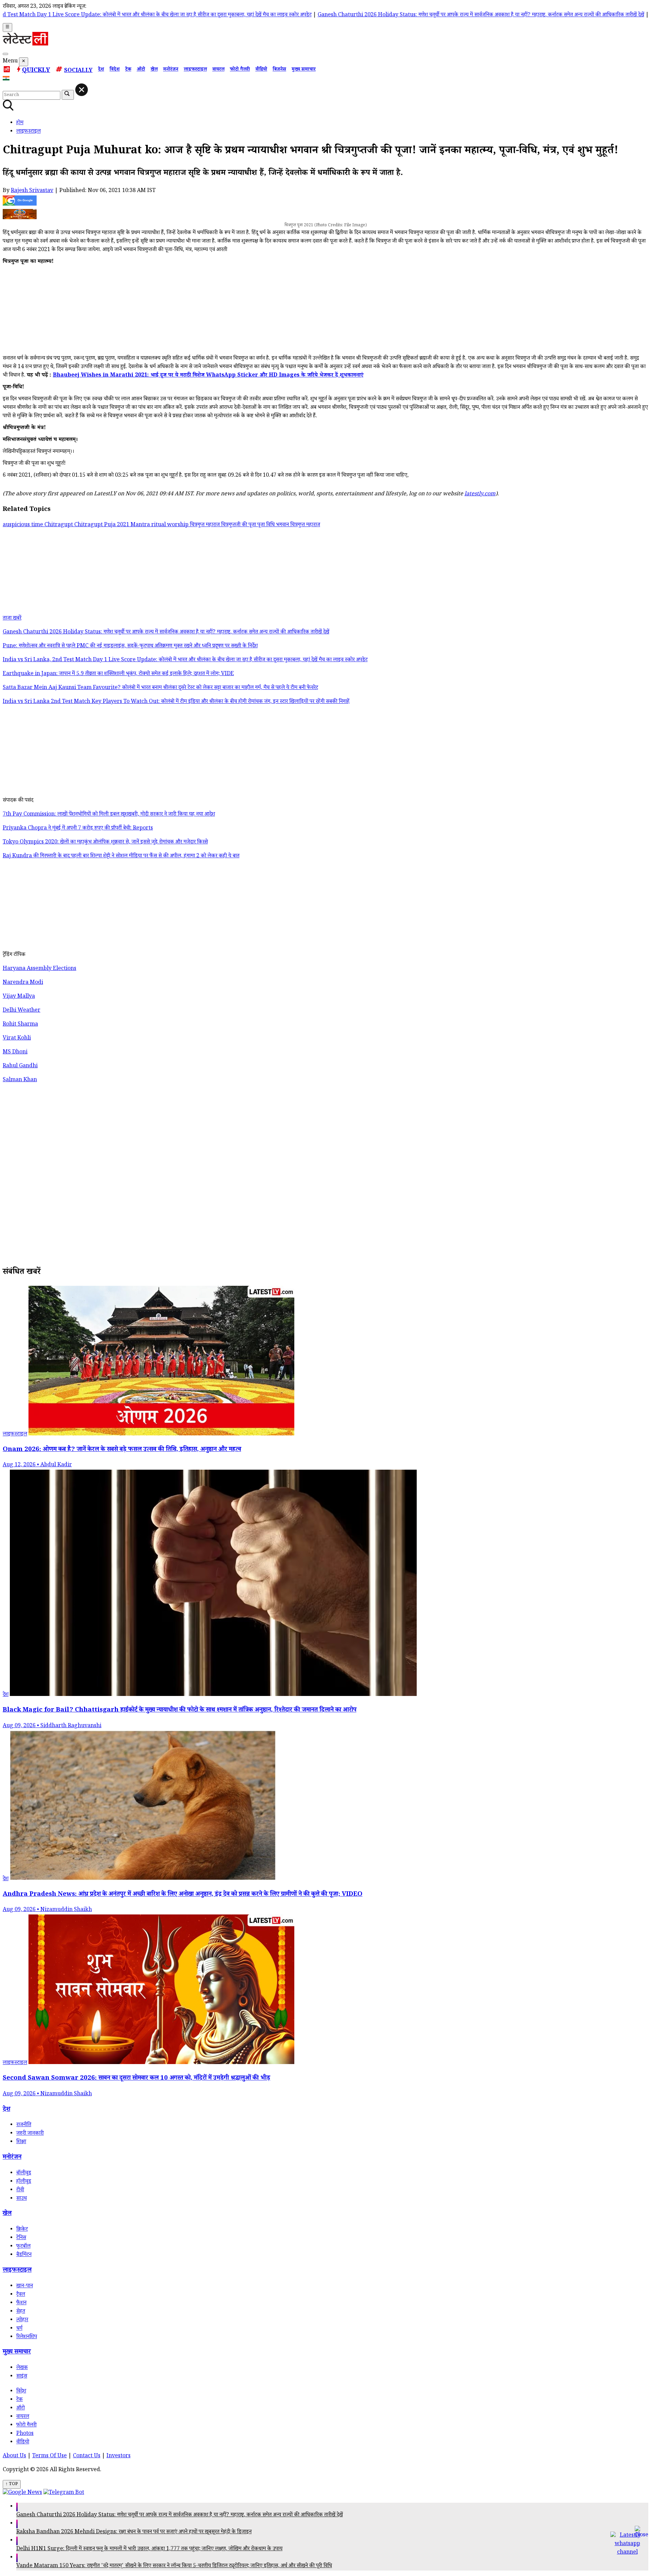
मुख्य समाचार (304, 70)
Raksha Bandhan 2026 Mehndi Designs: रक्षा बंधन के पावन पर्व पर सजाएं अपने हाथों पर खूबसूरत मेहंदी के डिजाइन (134, 2532)
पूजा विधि (267, 525)
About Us (14, 2456)
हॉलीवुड (24, 2182)
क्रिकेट (22, 2230)
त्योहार (22, 2320)
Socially (78, 71)
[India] (7, 80)
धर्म (19, 2329)
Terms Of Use (50, 2456)
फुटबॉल (23, 2247)
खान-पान (25, 2286)
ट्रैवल (21, 2295)
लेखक (22, 2368)
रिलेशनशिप (27, 2337)
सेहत (21, 2312)
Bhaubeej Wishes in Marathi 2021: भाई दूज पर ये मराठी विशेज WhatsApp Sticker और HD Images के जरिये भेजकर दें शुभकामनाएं (208, 376)
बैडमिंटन (24, 2255)
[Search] (5, 54)
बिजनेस (279, 70)
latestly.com (480, 494)
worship (179, 525)
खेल (154, 70)
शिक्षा (21, 2142)
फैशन (21, 2303)
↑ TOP (12, 2484)
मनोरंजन (171, 70)
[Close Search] (82, 90)
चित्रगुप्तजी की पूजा (239, 525)
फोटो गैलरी (240, 70)
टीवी (20, 2190)
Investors (119, 2456)
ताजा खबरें (12, 619)
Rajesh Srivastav (32, 191)
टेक (128, 70)
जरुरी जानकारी (30, 2134)
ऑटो (141, 70)
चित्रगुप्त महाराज (205, 525)
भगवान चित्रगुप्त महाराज (298, 525)
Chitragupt (59, 525)
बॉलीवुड (24, 2173)
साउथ (22, 2199)
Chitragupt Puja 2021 (102, 525)
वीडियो (261, 70)
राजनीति (24, 2125)
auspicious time (24, 525)
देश (101, 70)
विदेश (115, 70)
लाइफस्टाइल (195, 70)
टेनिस (21, 2238)
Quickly (36, 71)
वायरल (218, 70)
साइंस (22, 2377)
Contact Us (87, 2456)
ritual (159, 525)
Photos (25, 2434)
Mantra (141, 525)
